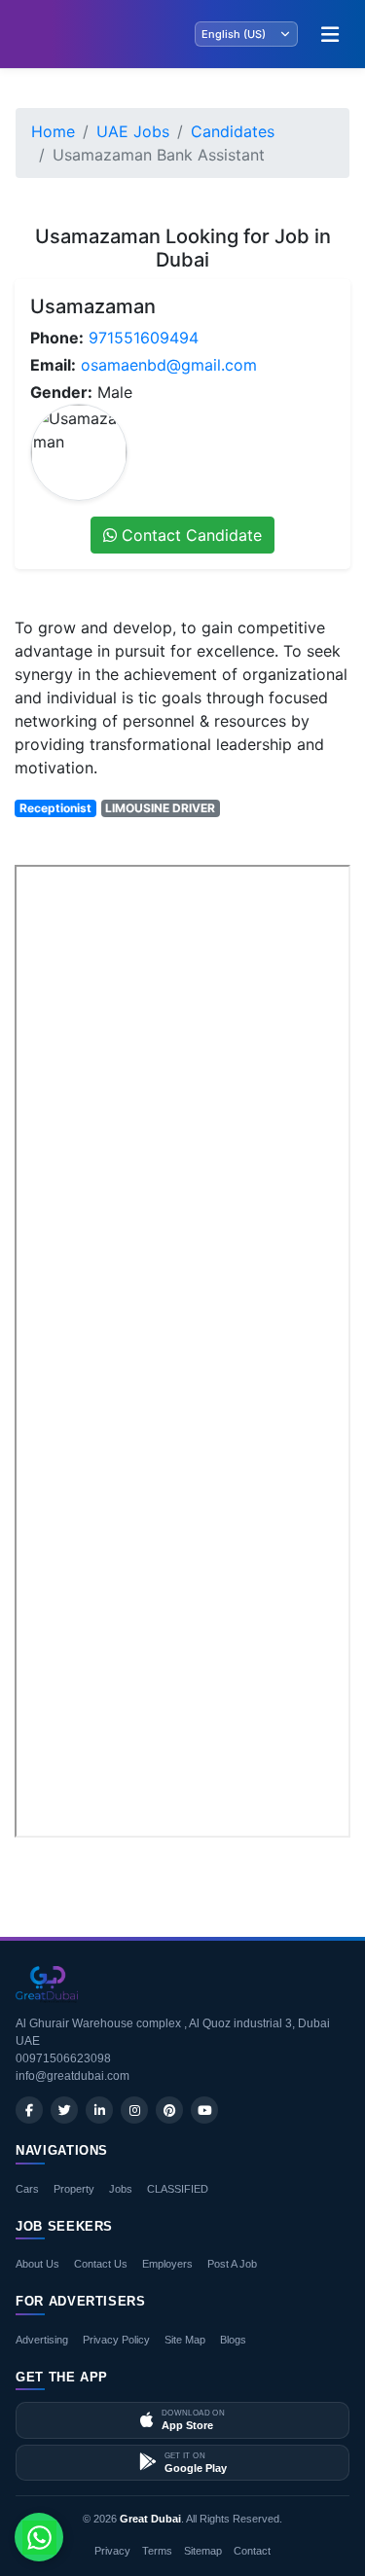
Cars (27, 2189)
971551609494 (144, 338)
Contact (252, 2551)
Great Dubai (150, 2519)
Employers (167, 2264)
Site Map (185, 2340)
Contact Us (101, 2264)
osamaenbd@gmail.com (169, 365)
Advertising (42, 2340)
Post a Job (232, 2264)
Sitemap (203, 2551)
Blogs (233, 2340)
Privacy (112, 2551)
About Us (37, 2264)
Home (53, 131)
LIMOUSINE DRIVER (160, 808)
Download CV (287, 1864)
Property (74, 2189)
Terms (157, 2551)
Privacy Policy (116, 2340)
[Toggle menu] (330, 34)
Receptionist (55, 808)
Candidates (233, 131)
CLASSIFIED (178, 2189)
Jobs (121, 2189)
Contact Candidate (189, 535)
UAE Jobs (133, 131)
